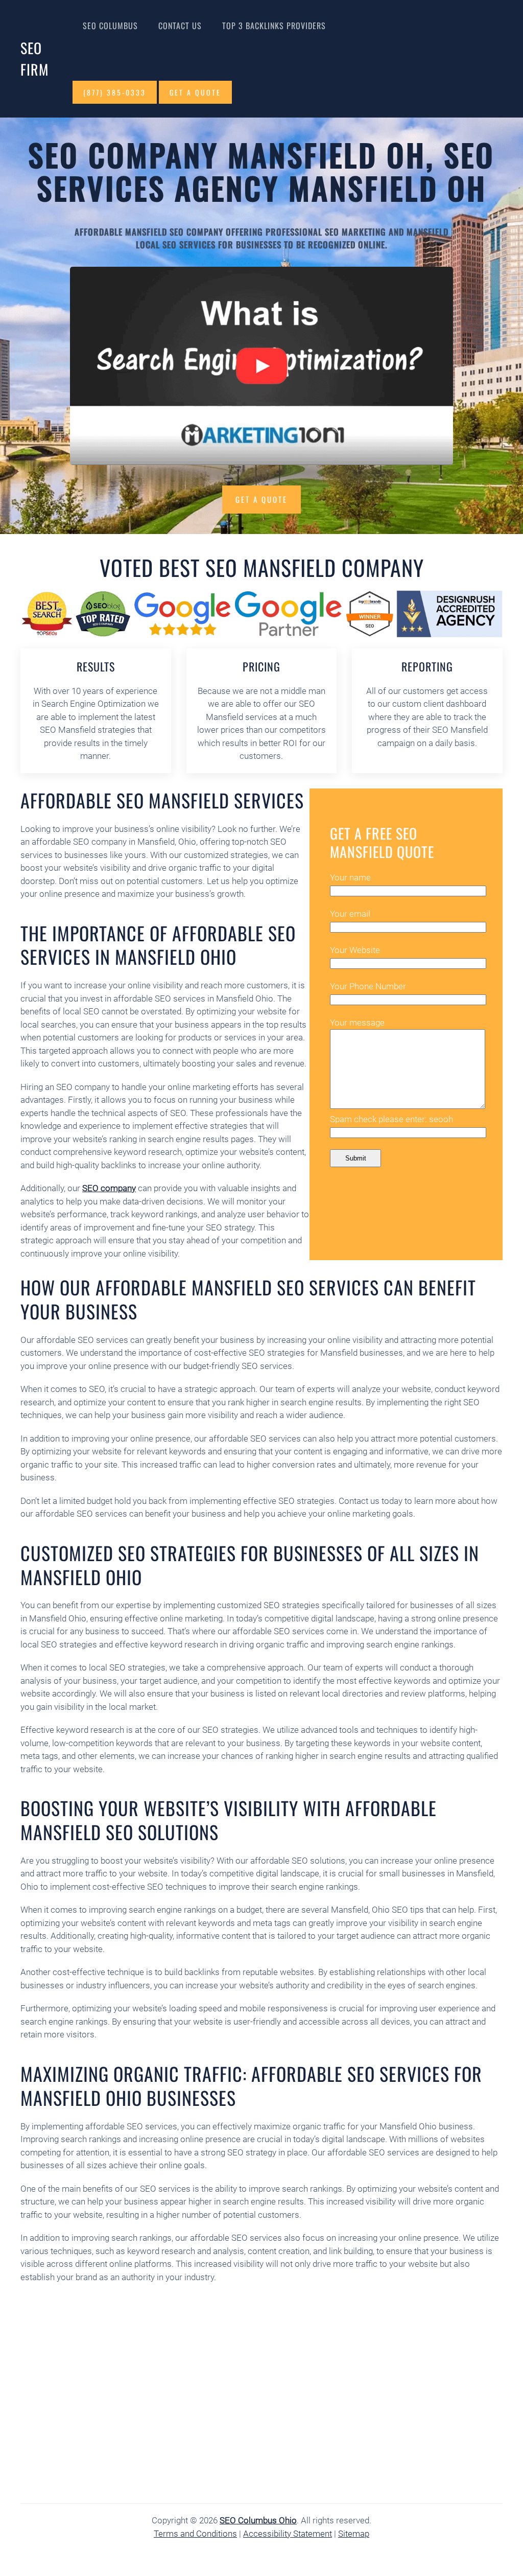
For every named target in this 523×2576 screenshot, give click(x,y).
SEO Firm (34, 59)
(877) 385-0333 (115, 92)
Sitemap (354, 2534)
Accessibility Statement (288, 2534)
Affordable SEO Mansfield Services (162, 800)
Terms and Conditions (195, 2534)
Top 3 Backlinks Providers (274, 26)
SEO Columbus (110, 26)
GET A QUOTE (195, 92)
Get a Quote (261, 499)
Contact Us (180, 26)
